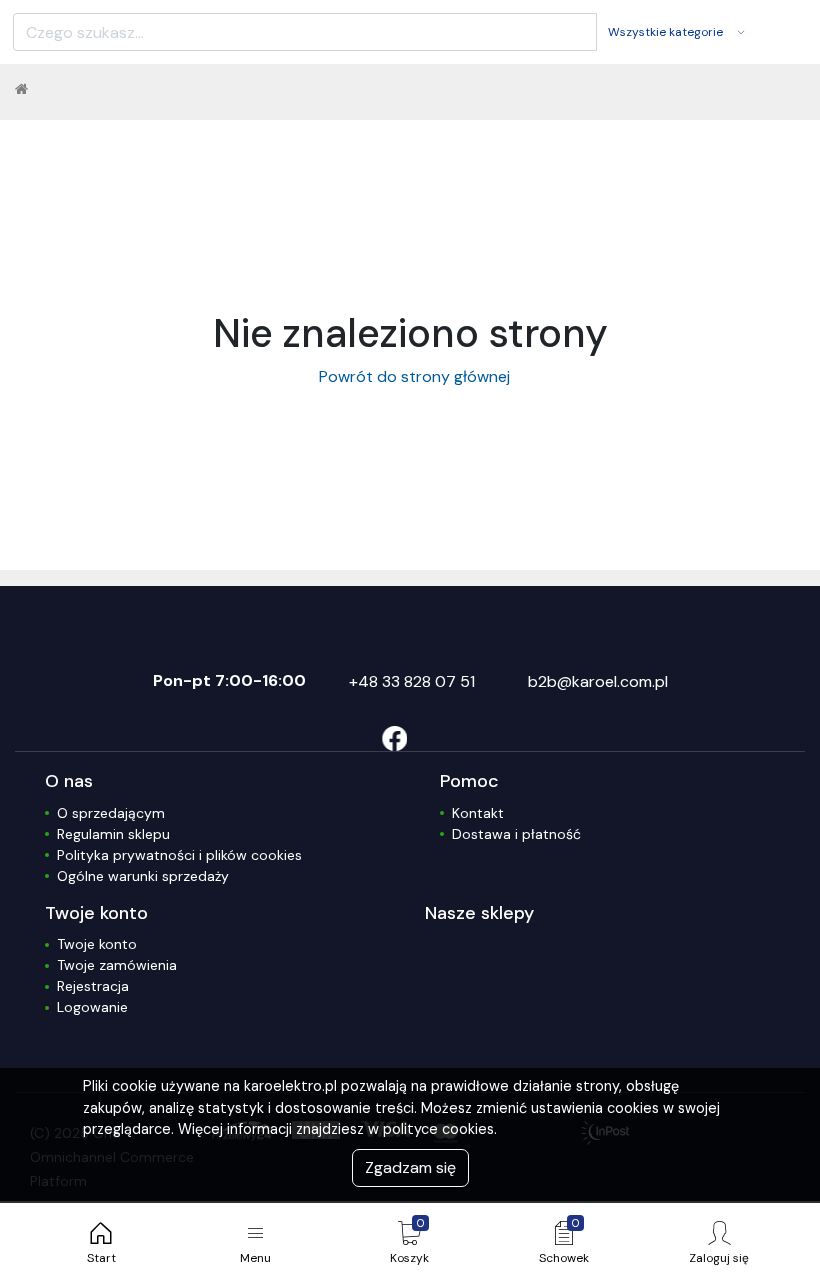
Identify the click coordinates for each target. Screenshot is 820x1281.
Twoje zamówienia (117, 965)
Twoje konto (97, 944)
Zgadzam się (410, 1167)
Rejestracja (93, 986)
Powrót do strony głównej (410, 376)
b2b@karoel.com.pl (598, 681)
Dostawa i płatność (516, 834)
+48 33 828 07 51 (412, 681)
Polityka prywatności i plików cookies (179, 855)
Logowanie (92, 1007)
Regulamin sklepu (113, 834)
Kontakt (478, 813)
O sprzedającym (111, 813)
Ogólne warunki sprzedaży (143, 876)
